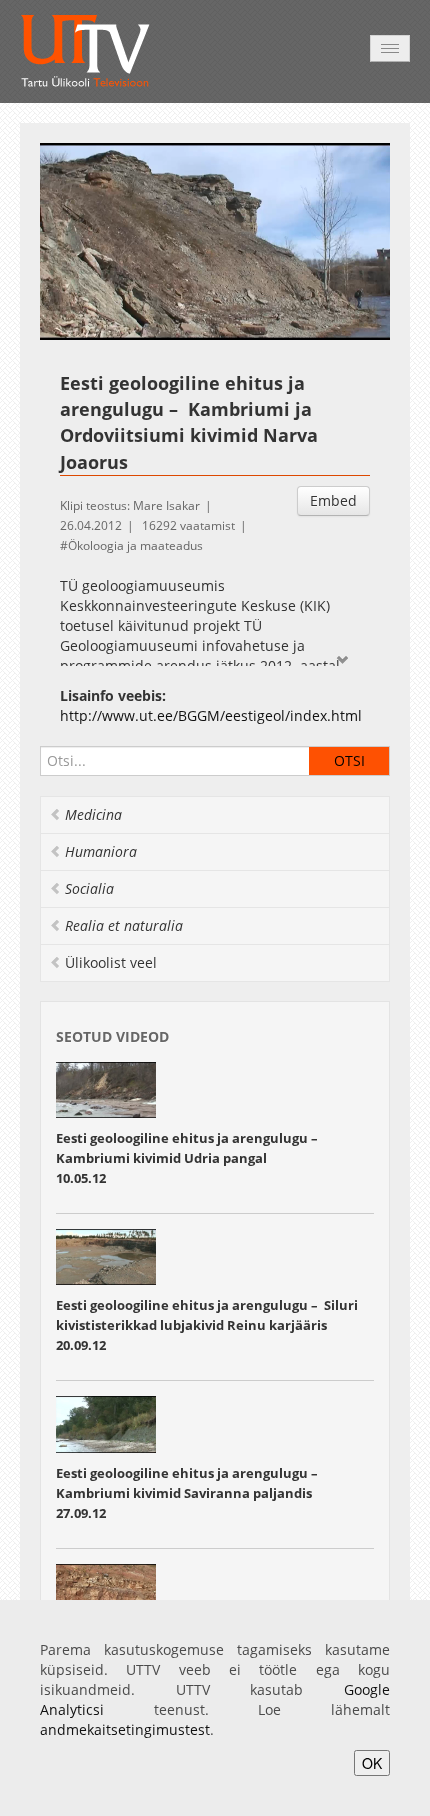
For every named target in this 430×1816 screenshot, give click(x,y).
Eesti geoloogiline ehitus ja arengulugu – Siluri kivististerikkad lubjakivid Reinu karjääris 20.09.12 (207, 1325)
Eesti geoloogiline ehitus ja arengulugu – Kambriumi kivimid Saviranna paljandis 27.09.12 (187, 1493)
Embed (333, 500)
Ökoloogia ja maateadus (135, 545)
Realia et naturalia (124, 925)
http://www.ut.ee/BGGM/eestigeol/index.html (211, 715)
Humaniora (101, 851)
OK (372, 1763)
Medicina (93, 814)
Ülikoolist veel (111, 962)
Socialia (89, 888)
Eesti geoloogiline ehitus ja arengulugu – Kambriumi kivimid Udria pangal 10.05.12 (187, 1158)
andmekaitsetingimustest (125, 1729)
